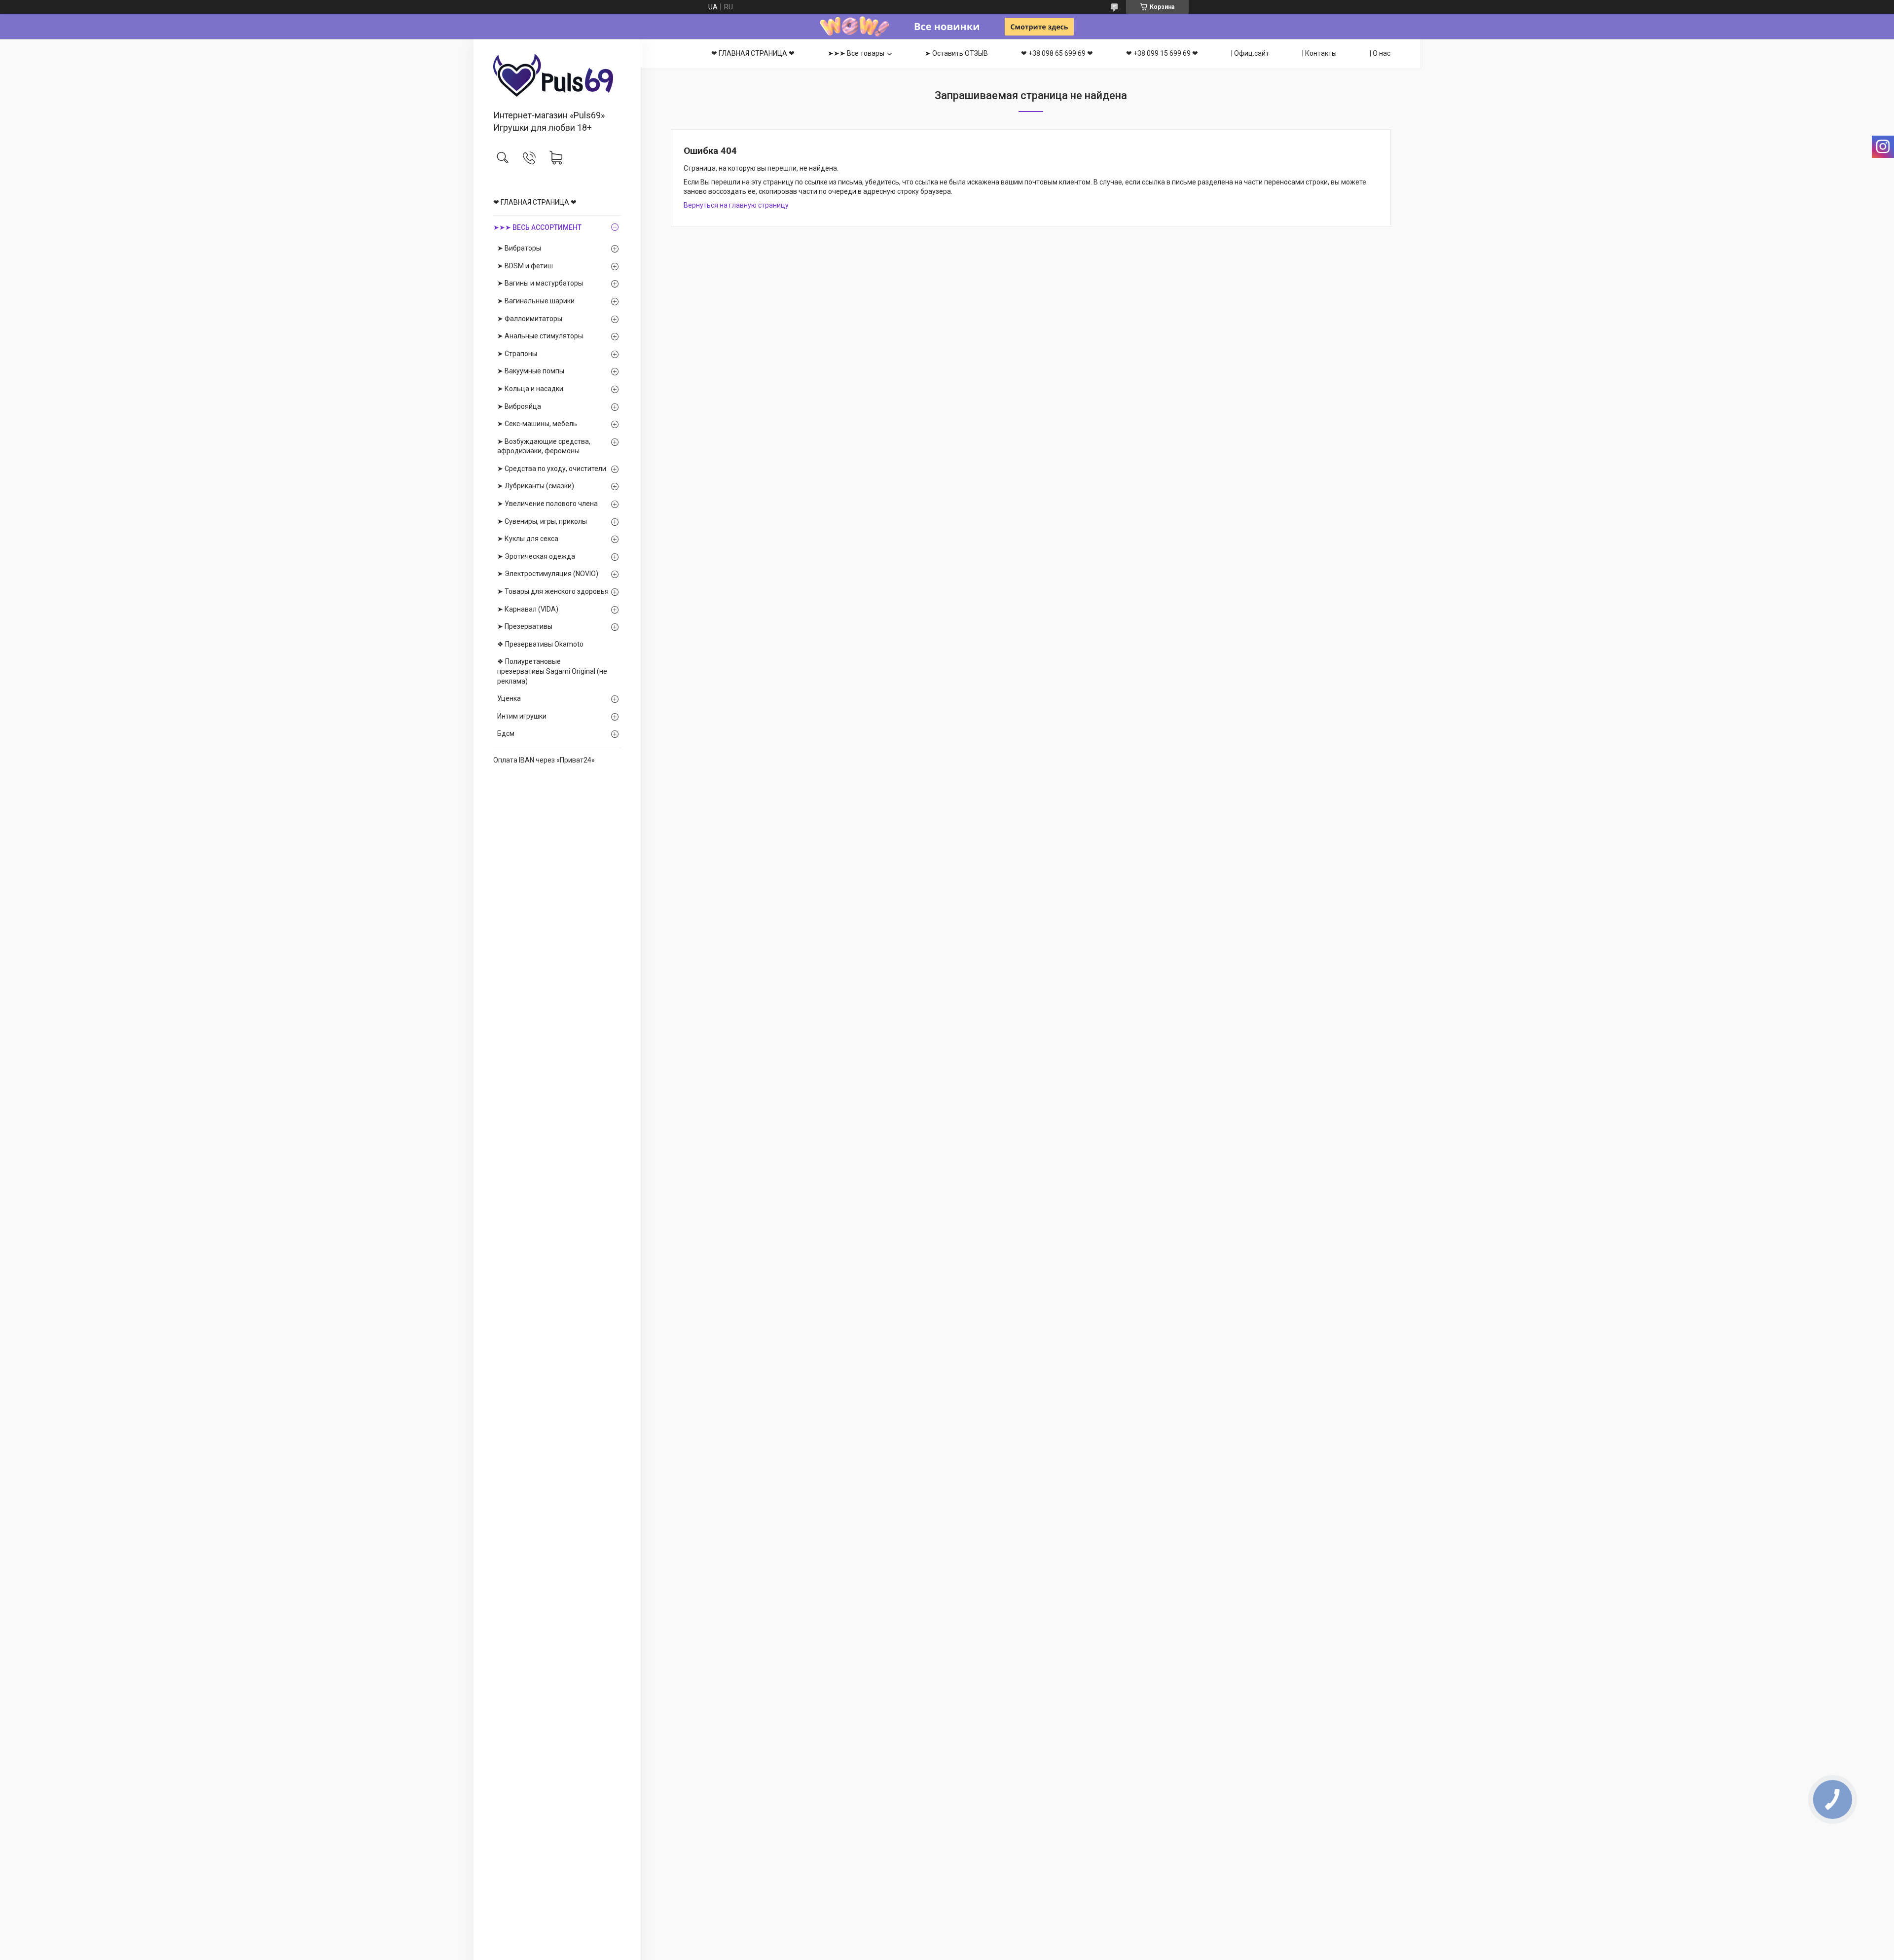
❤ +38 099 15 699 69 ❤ (1162, 53)
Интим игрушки (522, 716)
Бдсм (506, 733)
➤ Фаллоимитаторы (530, 319)
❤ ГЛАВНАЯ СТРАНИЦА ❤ (535, 202)
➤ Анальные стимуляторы (540, 336)
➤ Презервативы (525, 626)
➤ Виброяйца (519, 406)
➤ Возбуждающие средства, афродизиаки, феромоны (544, 446)
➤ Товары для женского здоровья (553, 591)
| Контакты (1319, 53)
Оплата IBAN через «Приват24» (544, 760)
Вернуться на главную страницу (736, 205)
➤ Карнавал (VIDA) (528, 609)
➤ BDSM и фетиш (525, 266)
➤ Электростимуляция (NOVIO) (548, 574)
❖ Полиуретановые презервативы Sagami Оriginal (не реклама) (552, 671)
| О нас (1380, 53)
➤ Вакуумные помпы (531, 371)
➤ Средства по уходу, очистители (552, 469)
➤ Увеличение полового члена (547, 504)
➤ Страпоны (517, 354)
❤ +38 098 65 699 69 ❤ (1057, 53)
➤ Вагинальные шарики (536, 301)
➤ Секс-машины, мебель (537, 424)
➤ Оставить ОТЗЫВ (956, 53)
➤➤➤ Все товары (856, 53)
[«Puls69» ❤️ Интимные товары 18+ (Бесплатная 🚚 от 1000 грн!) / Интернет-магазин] (557, 75)
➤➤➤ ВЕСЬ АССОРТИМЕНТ (537, 227)
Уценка (509, 698)
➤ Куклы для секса (528, 539)
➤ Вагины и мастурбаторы (540, 283)
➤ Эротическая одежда (536, 556)
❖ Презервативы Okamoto (540, 644)
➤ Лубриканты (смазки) (536, 486)
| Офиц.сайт (1250, 53)
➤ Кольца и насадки (530, 389)
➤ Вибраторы (519, 248)
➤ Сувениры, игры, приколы (542, 521)
